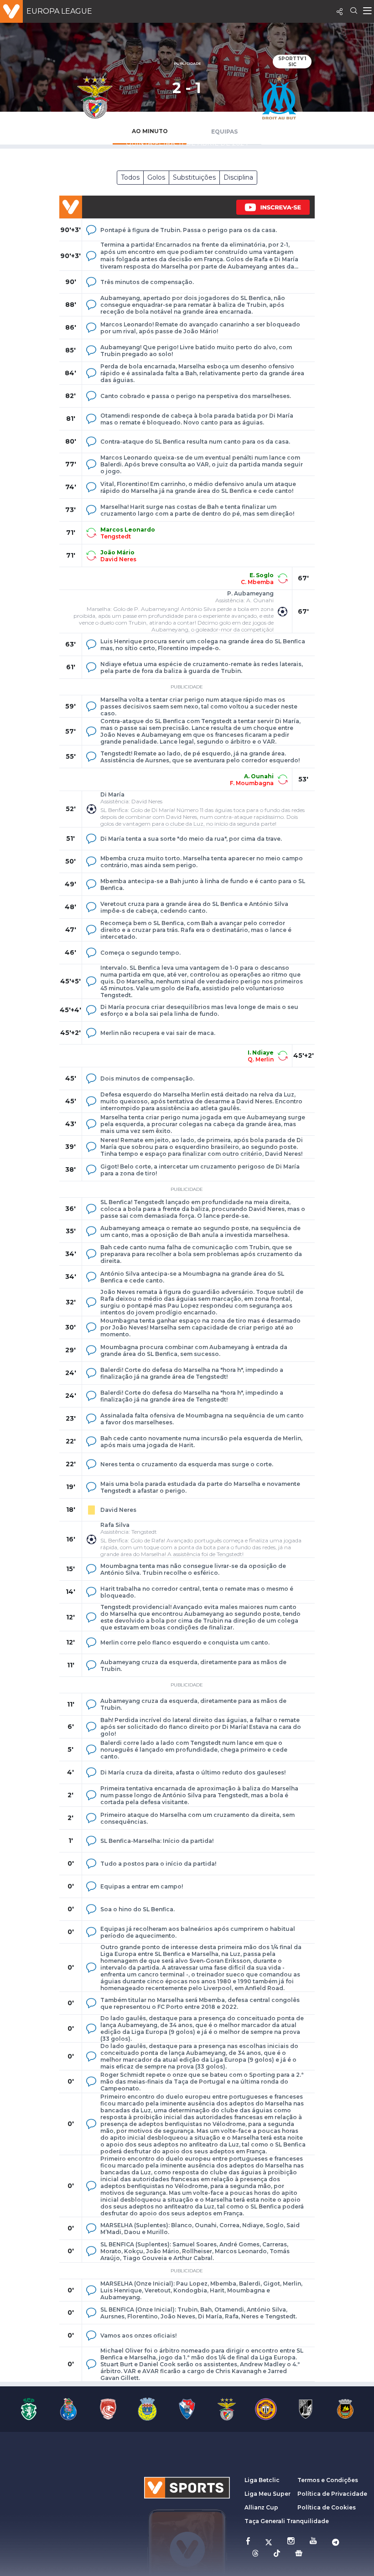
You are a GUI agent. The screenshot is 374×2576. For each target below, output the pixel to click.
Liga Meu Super (268, 2494)
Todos (130, 177)
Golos (156, 177)
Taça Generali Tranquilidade (287, 2521)
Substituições (194, 177)
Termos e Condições (328, 2480)
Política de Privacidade (332, 2494)
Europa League (59, 11)
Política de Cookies (327, 2507)
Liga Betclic (262, 2480)
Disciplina (238, 177)
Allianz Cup (261, 2507)
